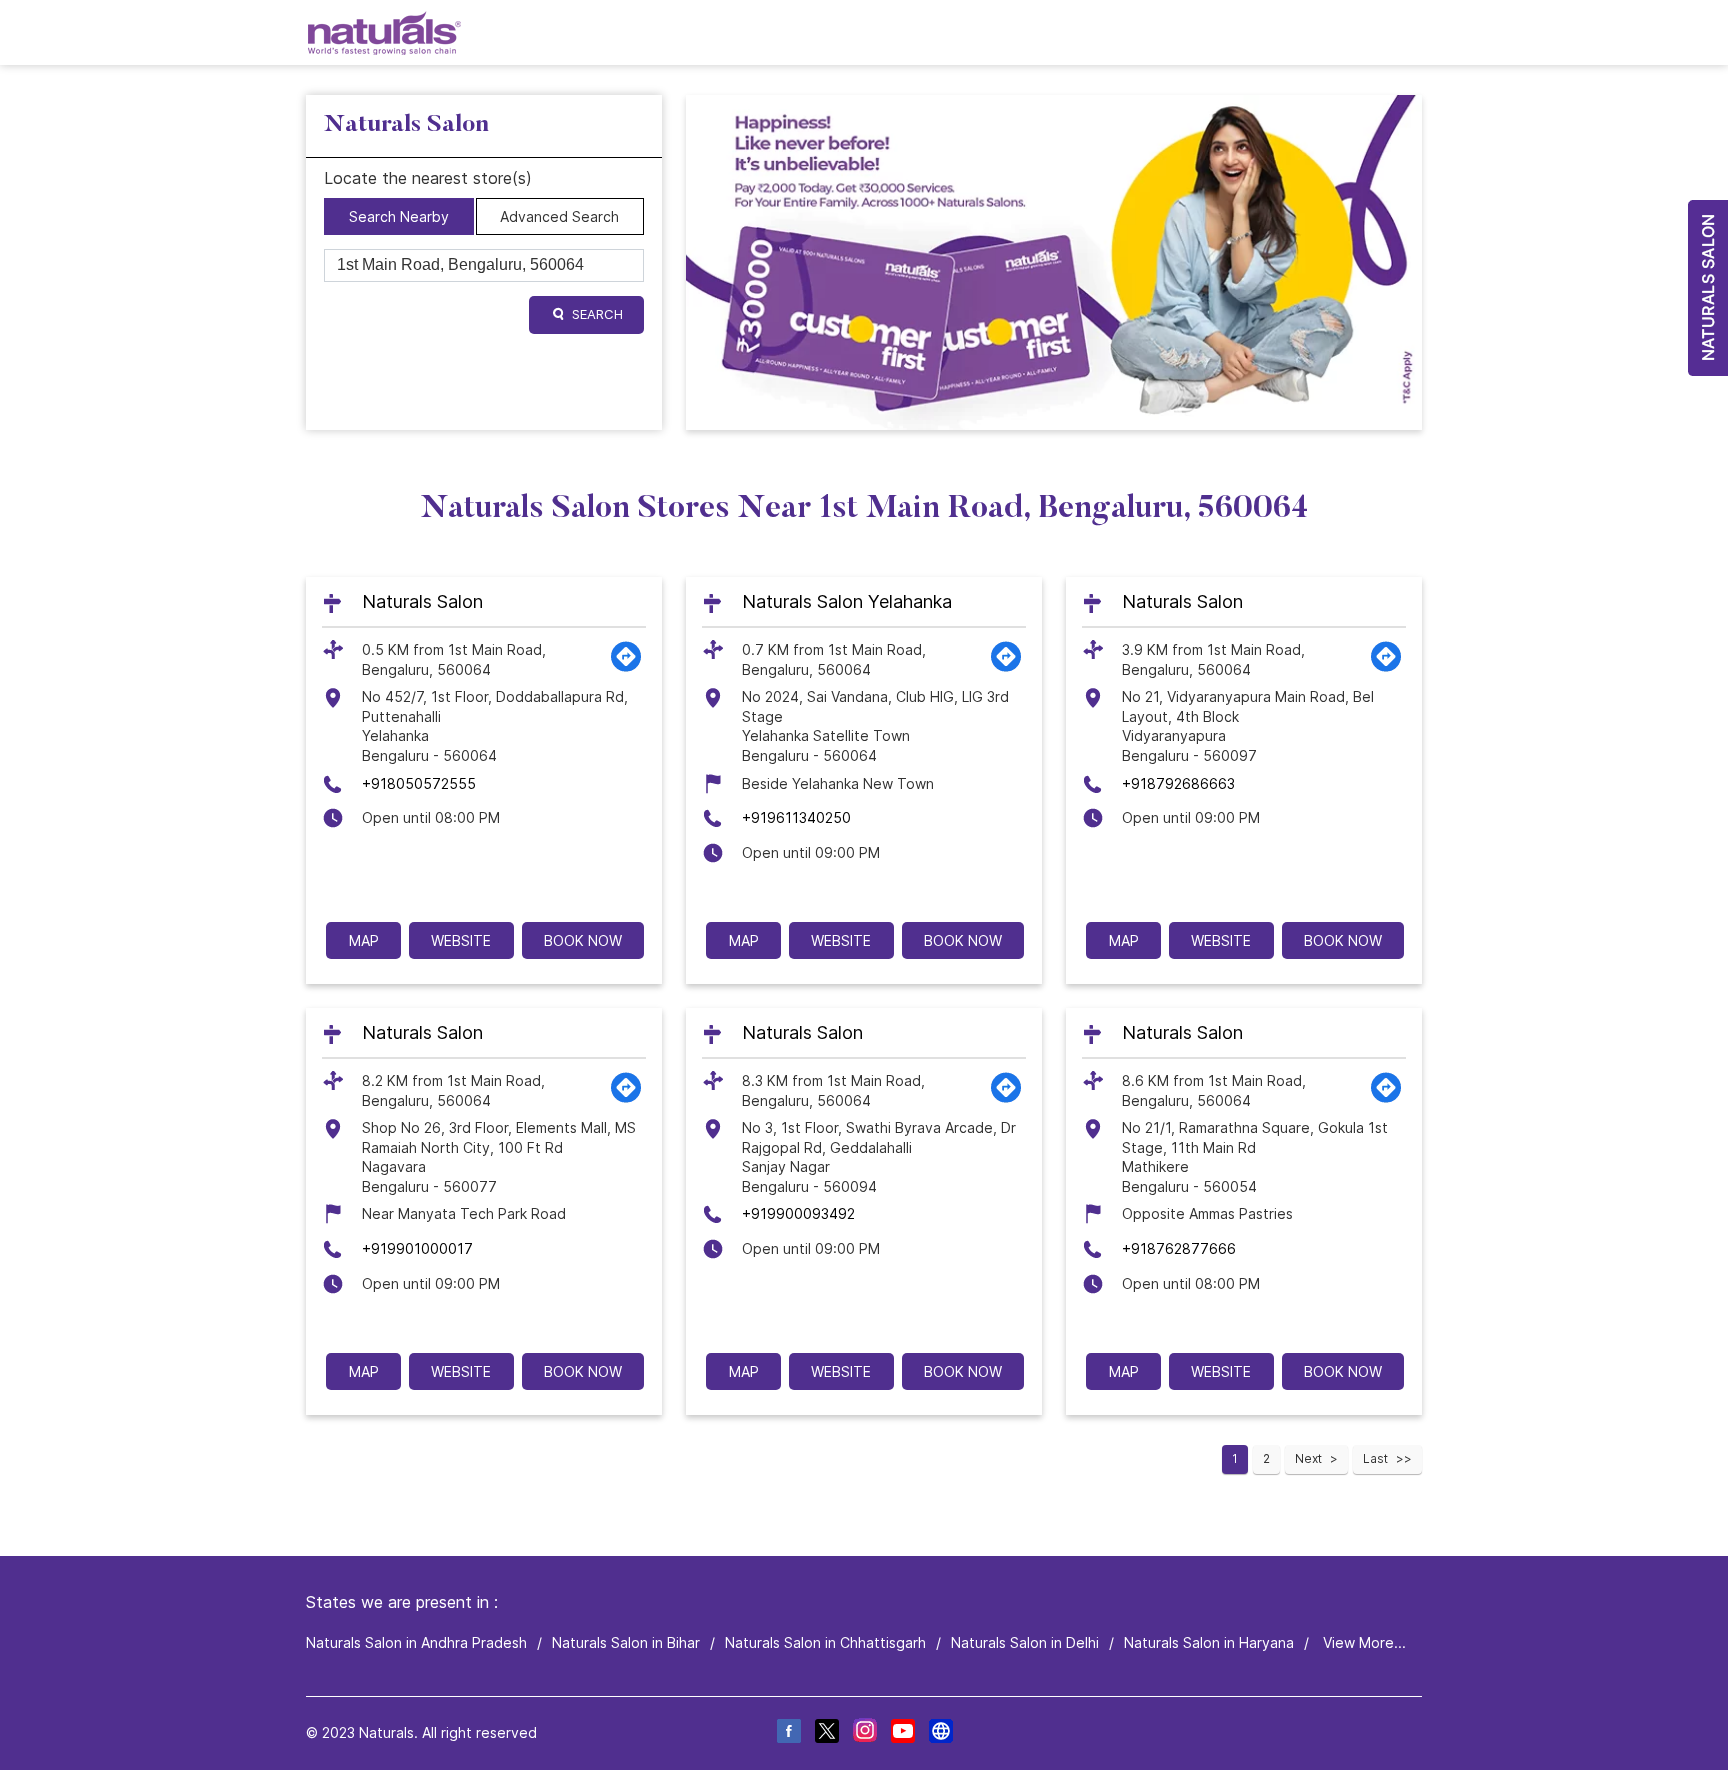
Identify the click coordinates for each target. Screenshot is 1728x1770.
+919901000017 (417, 1248)
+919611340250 (796, 817)
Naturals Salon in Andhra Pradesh (416, 1642)
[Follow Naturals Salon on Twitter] (826, 1733)
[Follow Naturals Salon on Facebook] (788, 1733)
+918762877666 (1179, 1248)
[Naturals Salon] (384, 32)
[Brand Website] (940, 1733)
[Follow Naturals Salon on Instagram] (864, 1733)
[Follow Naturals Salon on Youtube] (902, 1733)
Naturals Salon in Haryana (1209, 1642)
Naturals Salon (422, 601)
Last (1375, 1458)
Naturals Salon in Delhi (1025, 1642)
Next (1308, 1458)
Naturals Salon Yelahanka (847, 601)
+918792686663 (1178, 783)
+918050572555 (419, 783)
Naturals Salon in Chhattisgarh (825, 1642)
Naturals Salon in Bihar (626, 1642)
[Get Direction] (626, 667)
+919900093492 (798, 1213)
